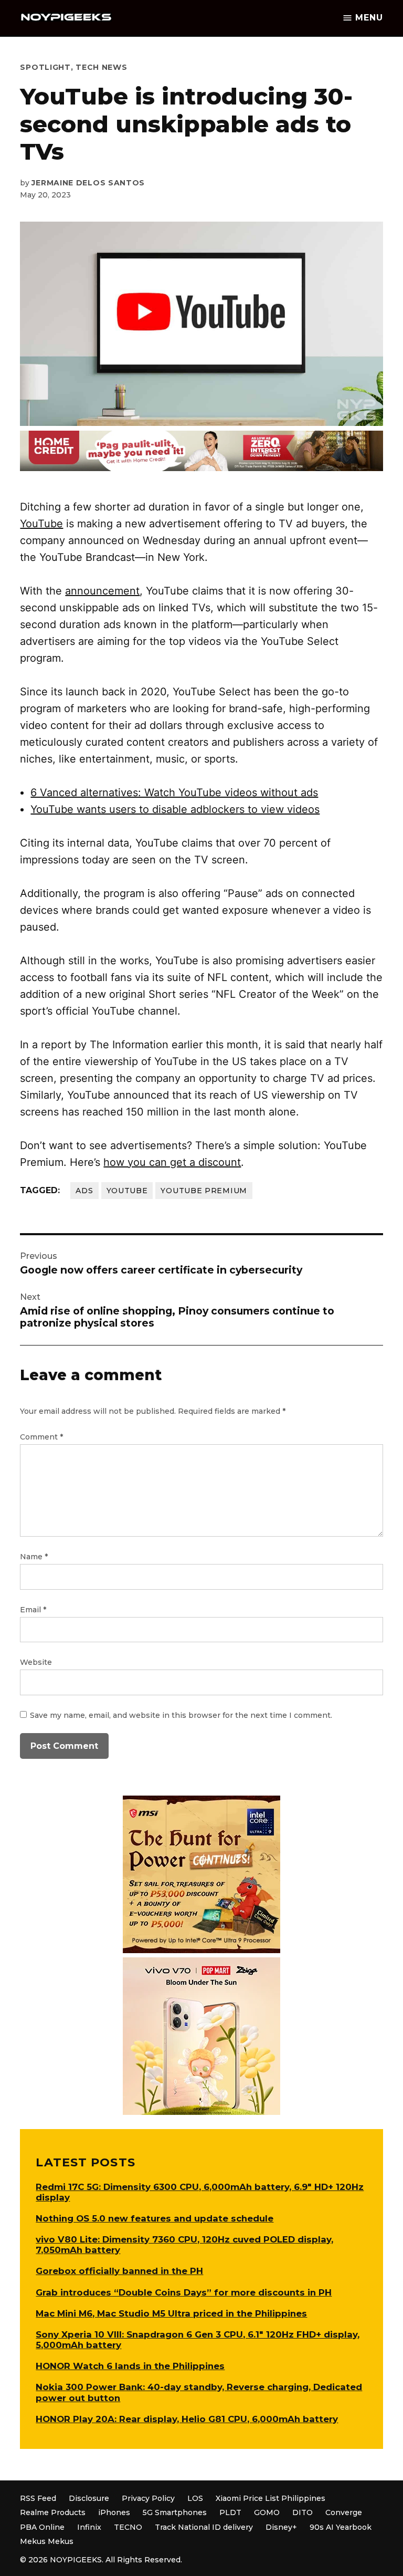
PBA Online (42, 2527)
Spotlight (45, 67)
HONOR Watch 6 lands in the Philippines (130, 2366)
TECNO (128, 2527)
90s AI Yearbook (341, 2527)
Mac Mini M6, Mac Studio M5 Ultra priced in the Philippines (171, 2313)
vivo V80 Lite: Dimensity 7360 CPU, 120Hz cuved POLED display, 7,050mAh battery (184, 2245)
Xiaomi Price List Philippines (271, 2498)
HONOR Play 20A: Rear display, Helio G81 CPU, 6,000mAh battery (187, 2419)
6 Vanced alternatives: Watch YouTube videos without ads (174, 792)
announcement (102, 591)
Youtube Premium (204, 1191)
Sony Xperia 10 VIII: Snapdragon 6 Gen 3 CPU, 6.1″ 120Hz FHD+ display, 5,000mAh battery (198, 2340)
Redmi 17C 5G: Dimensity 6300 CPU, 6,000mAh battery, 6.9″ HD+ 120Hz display (200, 2192)
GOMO (267, 2512)
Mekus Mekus (47, 2541)
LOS (195, 2498)
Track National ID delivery (204, 2527)
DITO (303, 2512)
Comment (41, 1437)
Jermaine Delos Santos (88, 183)
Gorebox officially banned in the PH (119, 2271)
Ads (84, 1191)
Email (33, 1610)
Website (36, 1662)
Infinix (89, 2527)
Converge (344, 2512)
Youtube (127, 1191)
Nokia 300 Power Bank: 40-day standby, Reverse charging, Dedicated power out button (199, 2392)
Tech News (101, 67)
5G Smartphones (175, 2512)
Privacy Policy (148, 2498)
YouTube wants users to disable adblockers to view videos (175, 809)
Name (34, 1557)
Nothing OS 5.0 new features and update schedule (155, 2218)
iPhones (114, 2512)
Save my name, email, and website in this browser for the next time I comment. (181, 1715)
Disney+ (281, 2527)
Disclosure (89, 2498)
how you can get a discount (172, 1162)
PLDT (230, 2512)
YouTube (41, 524)
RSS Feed (38, 2498)
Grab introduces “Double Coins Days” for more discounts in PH (184, 2292)
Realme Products (53, 2512)
